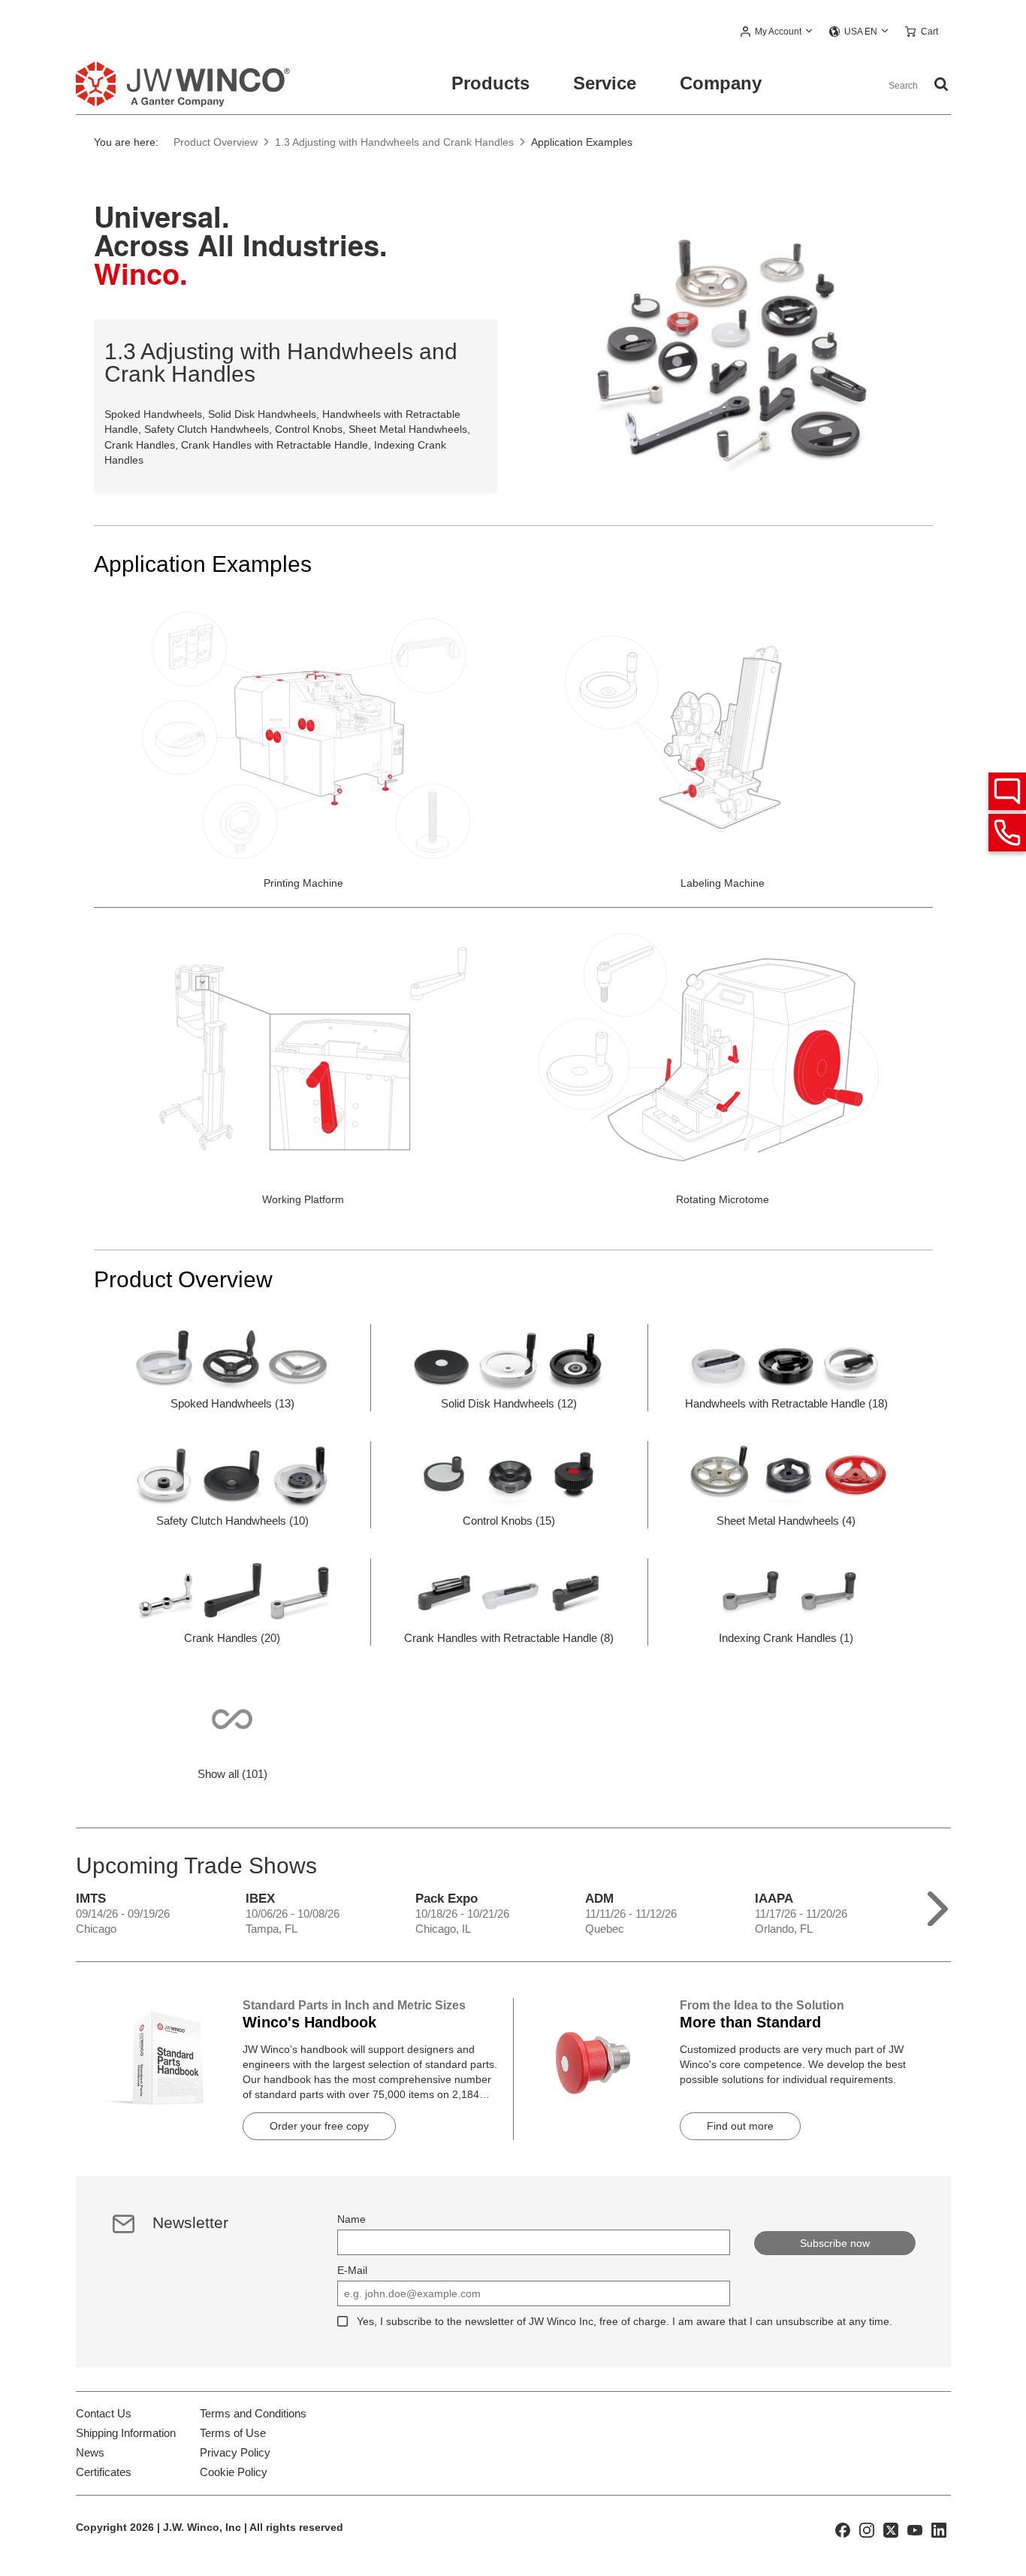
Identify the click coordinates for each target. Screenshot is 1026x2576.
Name (352, 2219)
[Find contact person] (1007, 791)
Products (490, 83)
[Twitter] (891, 2529)
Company (721, 83)
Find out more (740, 2126)
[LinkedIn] (939, 2529)
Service (605, 83)
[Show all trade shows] (938, 1905)
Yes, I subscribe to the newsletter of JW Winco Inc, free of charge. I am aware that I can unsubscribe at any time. (625, 2321)
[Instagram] (867, 2529)
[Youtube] (915, 2529)
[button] (777, 32)
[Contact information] (1007, 833)
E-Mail (352, 2270)
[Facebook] (843, 2529)
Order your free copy (319, 2126)
